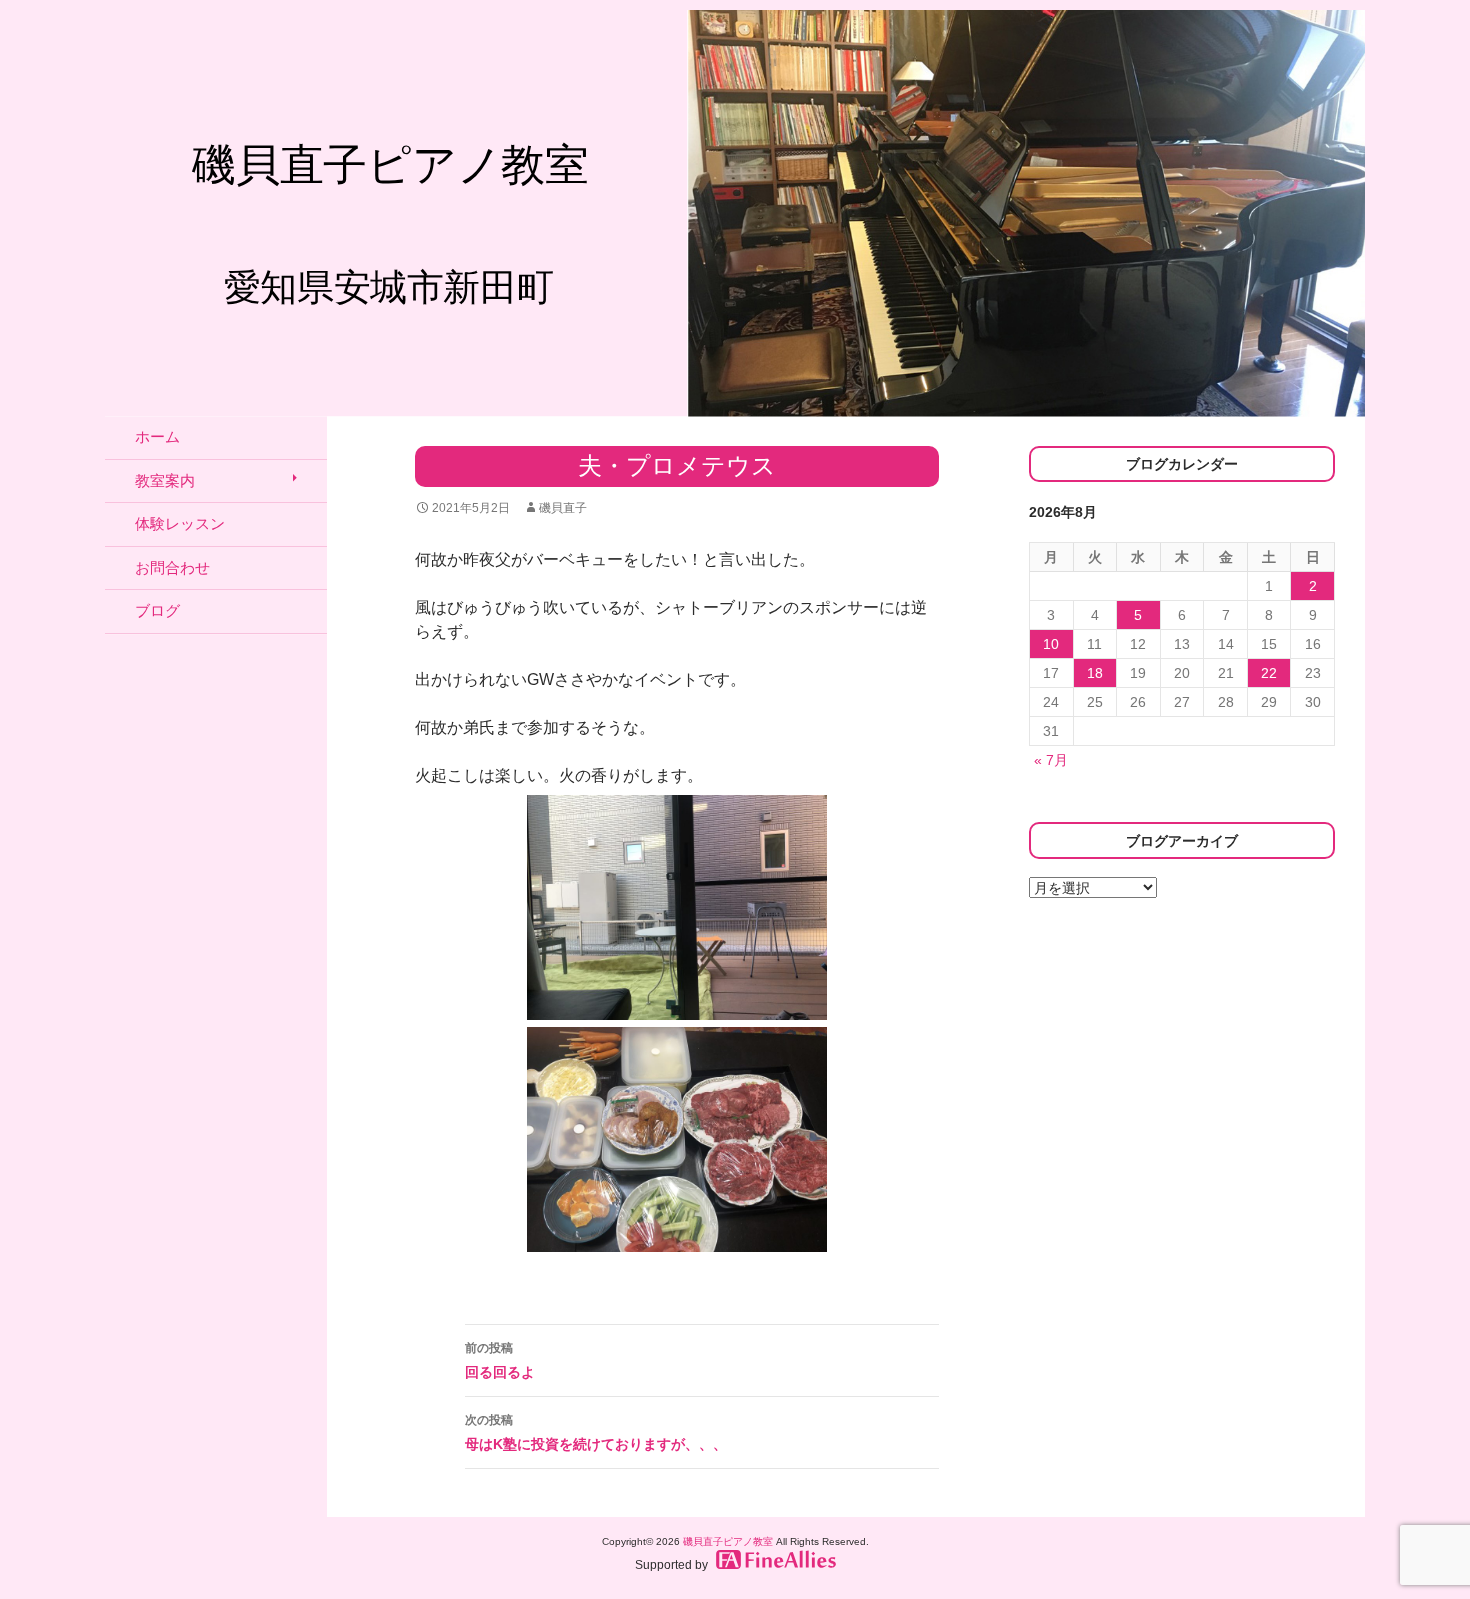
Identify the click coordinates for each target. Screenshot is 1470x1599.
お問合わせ (172, 567)
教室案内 (165, 480)
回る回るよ (500, 1360)
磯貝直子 (563, 508)
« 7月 (1051, 760)
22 (1269, 673)
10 (1051, 644)
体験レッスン (180, 523)
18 (1095, 673)
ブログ (157, 610)
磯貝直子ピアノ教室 (728, 1541)
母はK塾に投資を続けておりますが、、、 (596, 1432)
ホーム (157, 436)
